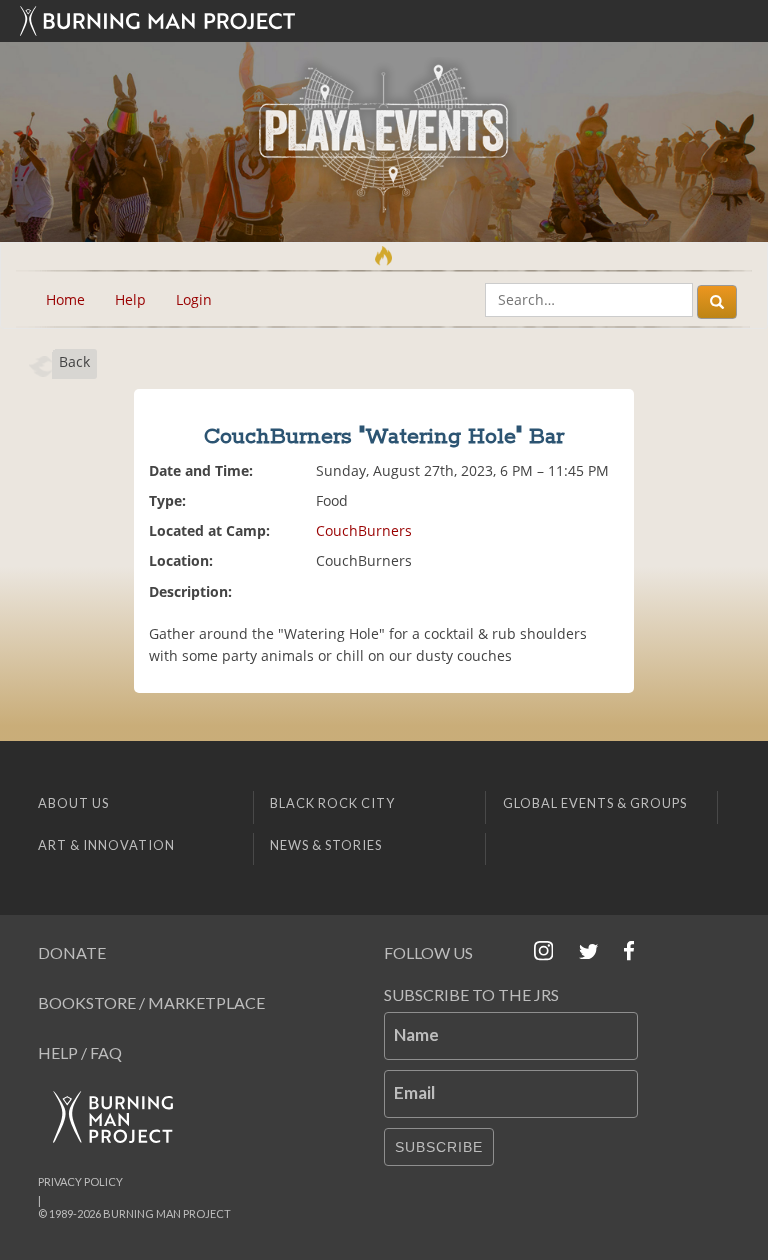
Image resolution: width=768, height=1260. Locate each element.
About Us (73, 803)
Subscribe (439, 1147)
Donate (72, 952)
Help (130, 299)
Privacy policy (80, 1181)
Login (194, 299)
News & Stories (326, 845)
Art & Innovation (106, 845)
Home (65, 299)
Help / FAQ (80, 1052)
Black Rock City (332, 803)
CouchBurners (364, 530)
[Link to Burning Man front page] (384, 21)
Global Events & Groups (595, 803)
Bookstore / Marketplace (151, 1002)
